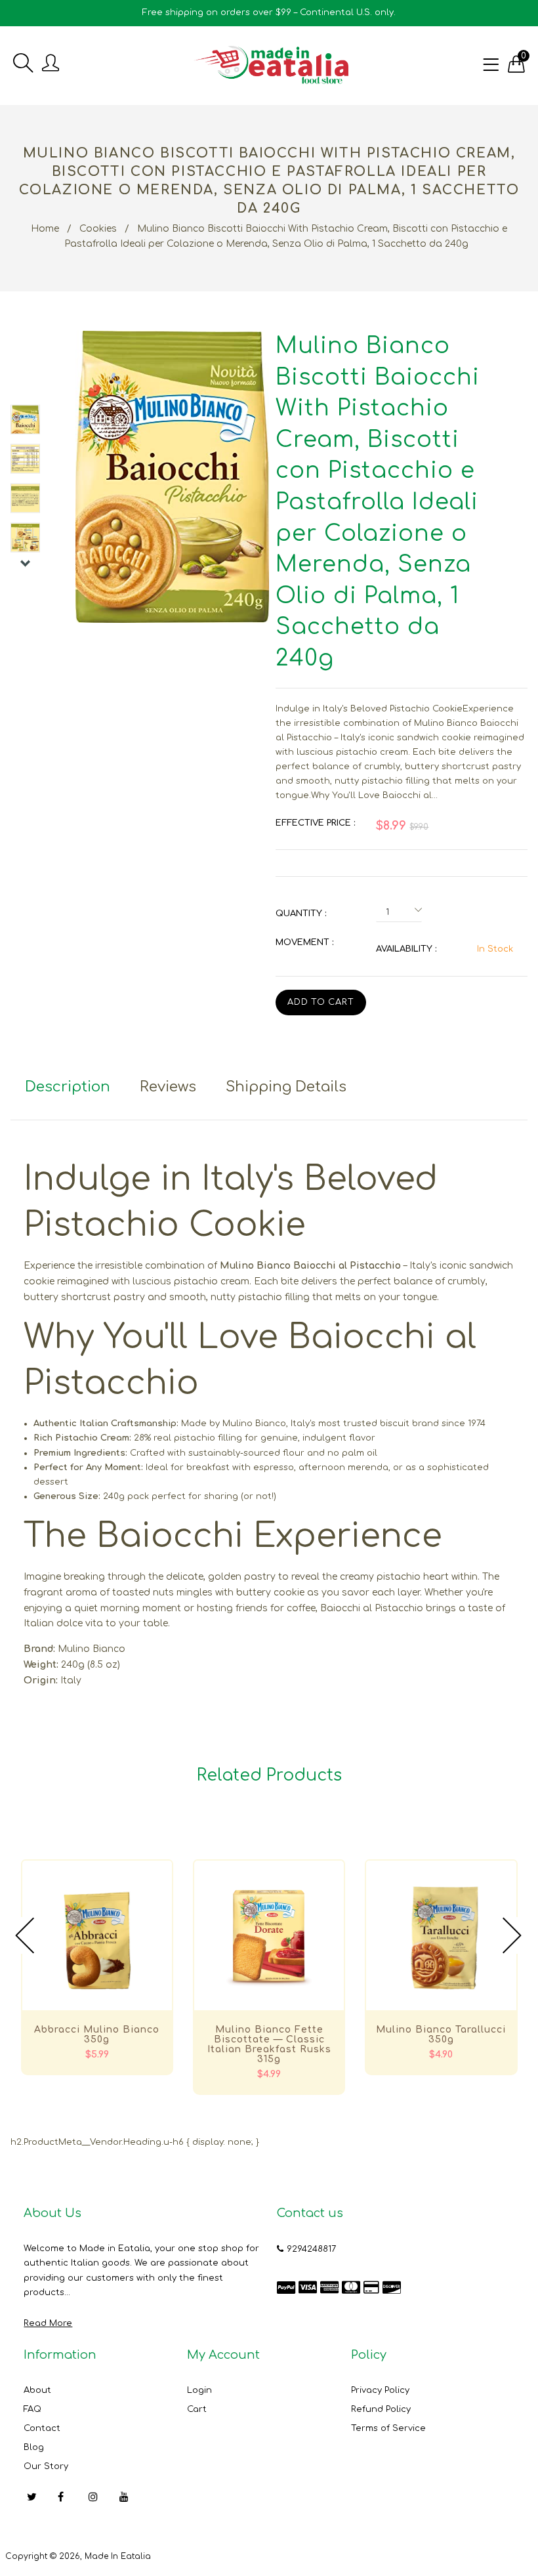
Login (199, 2390)
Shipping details (286, 1087)
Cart (197, 2409)
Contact (42, 2428)
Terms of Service (388, 2428)
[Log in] (51, 64)
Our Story (46, 2466)
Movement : (304, 942)
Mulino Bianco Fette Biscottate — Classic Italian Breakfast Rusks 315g (269, 2044)
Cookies (98, 229)
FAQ (32, 2409)
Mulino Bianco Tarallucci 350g (441, 2035)
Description (68, 1087)
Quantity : (301, 914)
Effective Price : (315, 823)
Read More (48, 2323)
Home (45, 229)
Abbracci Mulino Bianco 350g (97, 2035)
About (37, 2390)
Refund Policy (381, 2409)
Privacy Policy (380, 2390)
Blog (34, 2447)
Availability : (406, 949)
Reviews (168, 1087)
